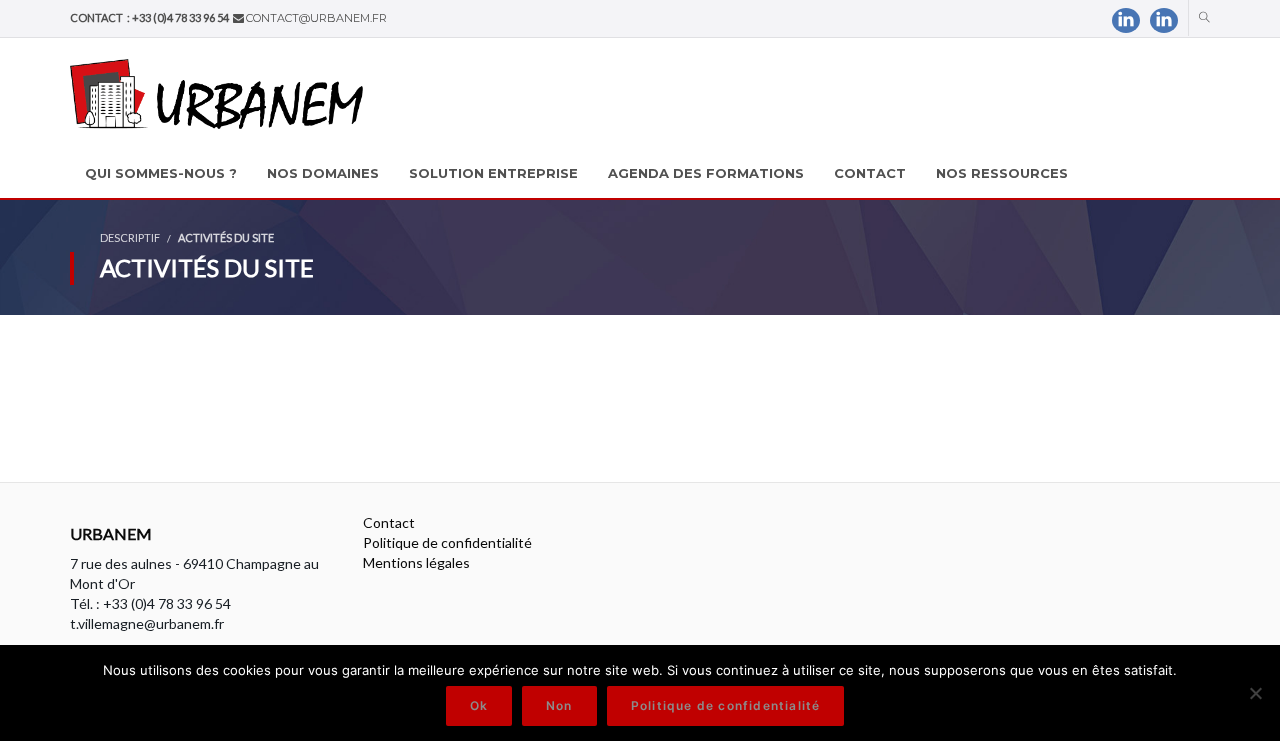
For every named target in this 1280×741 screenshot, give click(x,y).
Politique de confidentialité (447, 542)
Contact (389, 522)
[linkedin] (1126, 20)
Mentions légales (416, 562)
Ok (479, 705)
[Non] (1255, 693)
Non (559, 705)
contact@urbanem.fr (316, 18)
